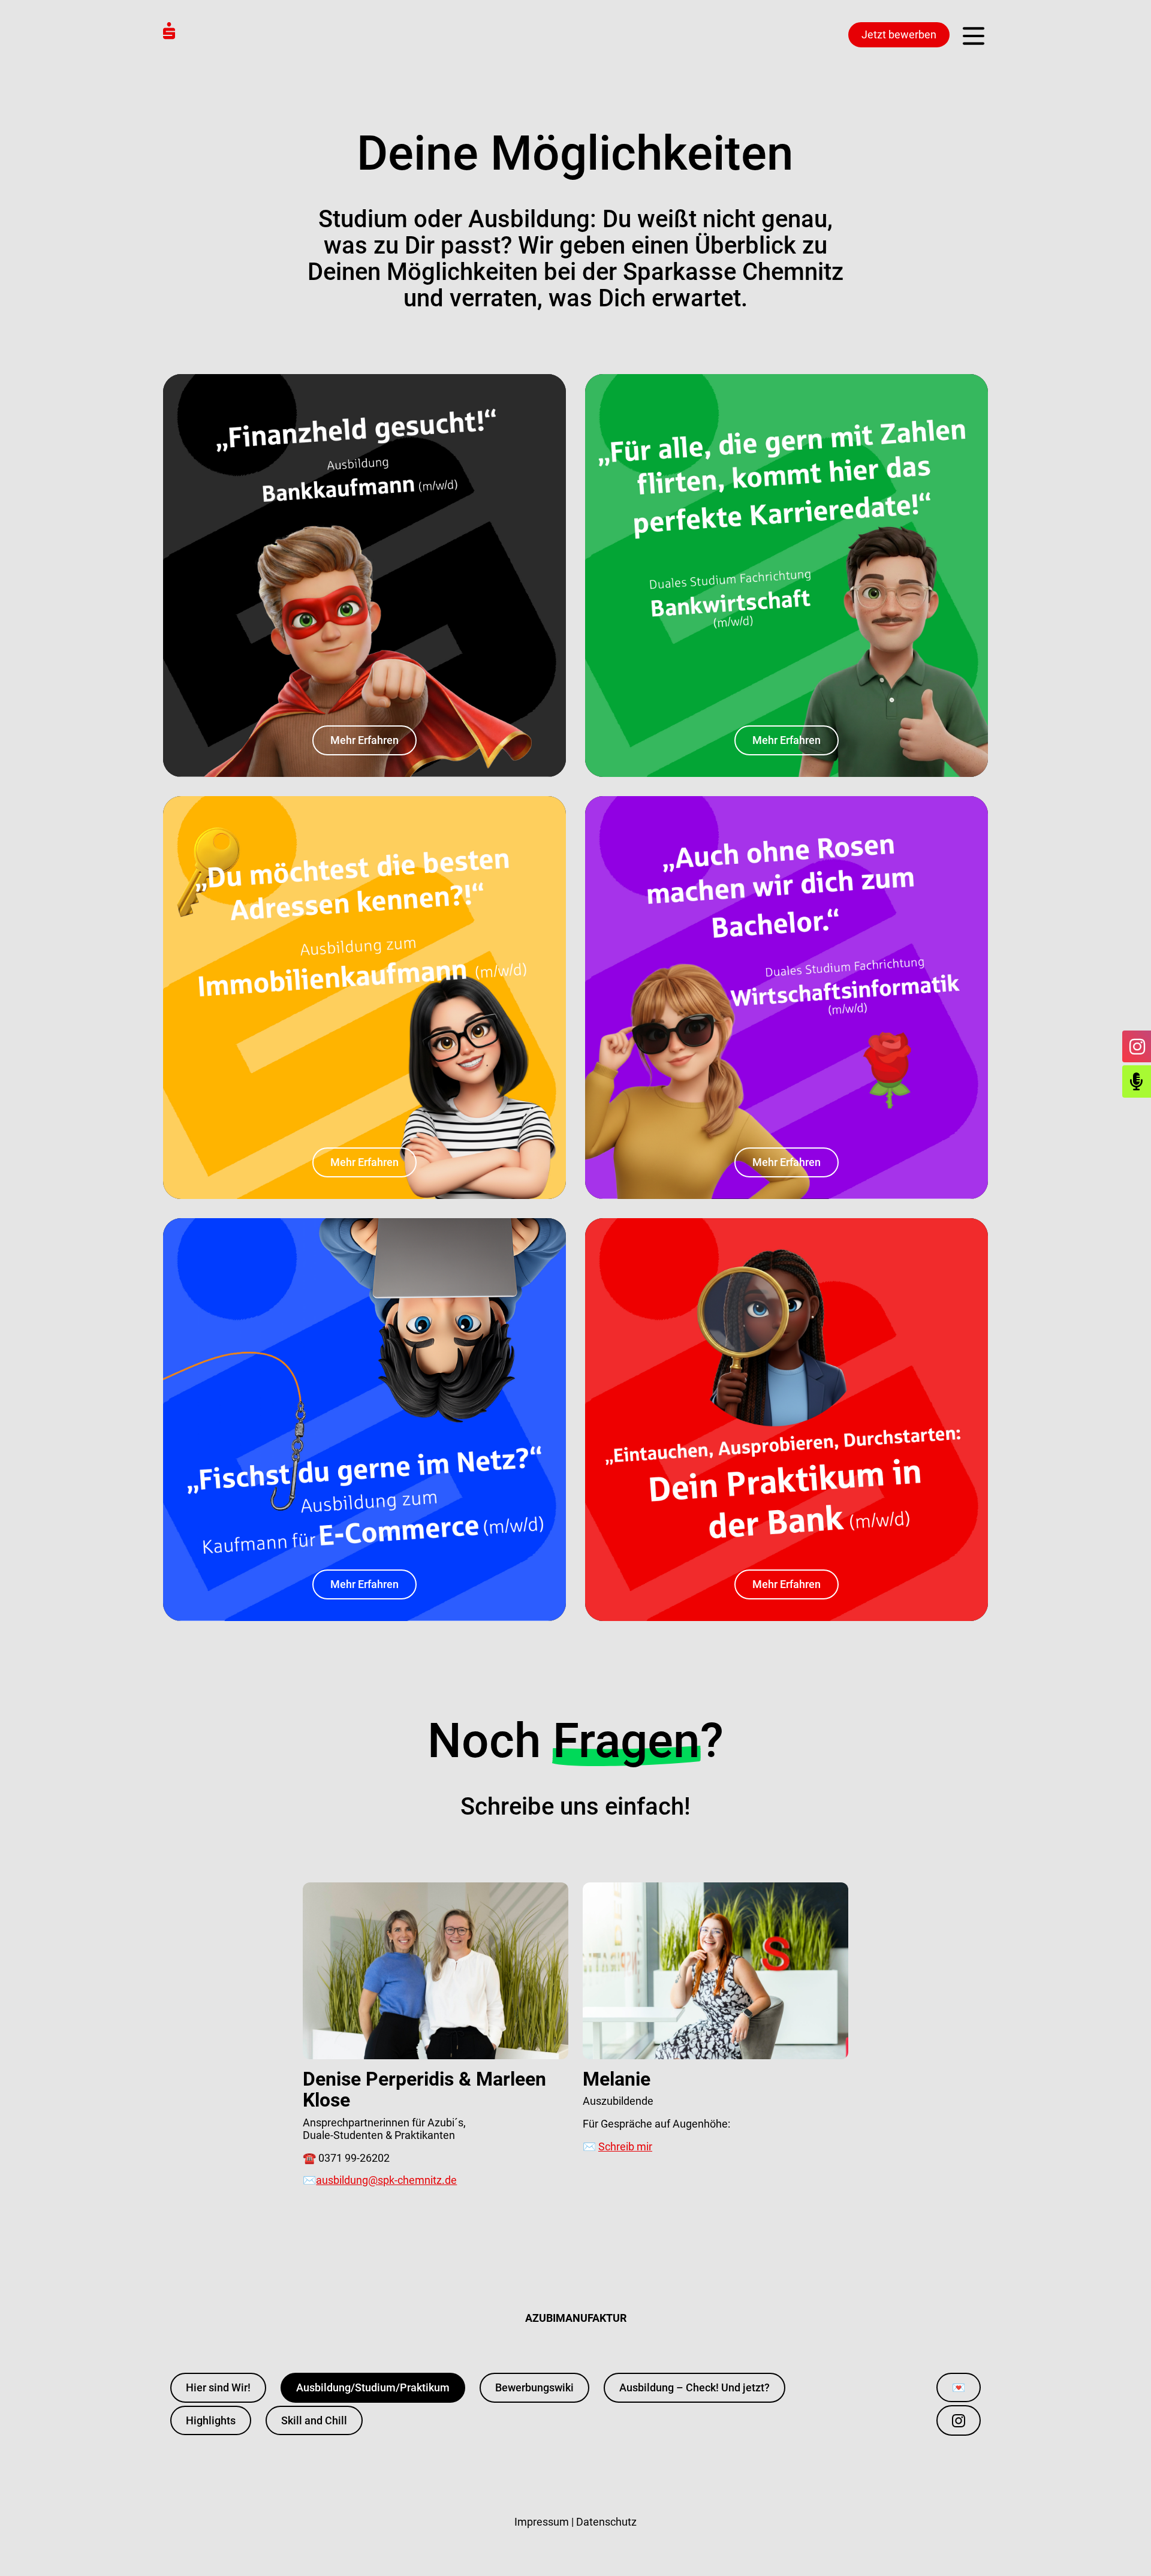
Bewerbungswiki (534, 2387)
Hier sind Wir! (218, 2387)
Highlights (211, 2420)
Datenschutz (606, 2522)
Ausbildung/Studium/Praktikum (373, 2387)
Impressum (542, 2522)
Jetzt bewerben (899, 34)
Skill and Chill (314, 2420)
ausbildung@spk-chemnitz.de (386, 2180)
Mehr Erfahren (364, 740)
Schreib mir (625, 2146)
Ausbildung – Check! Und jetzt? (694, 2387)
